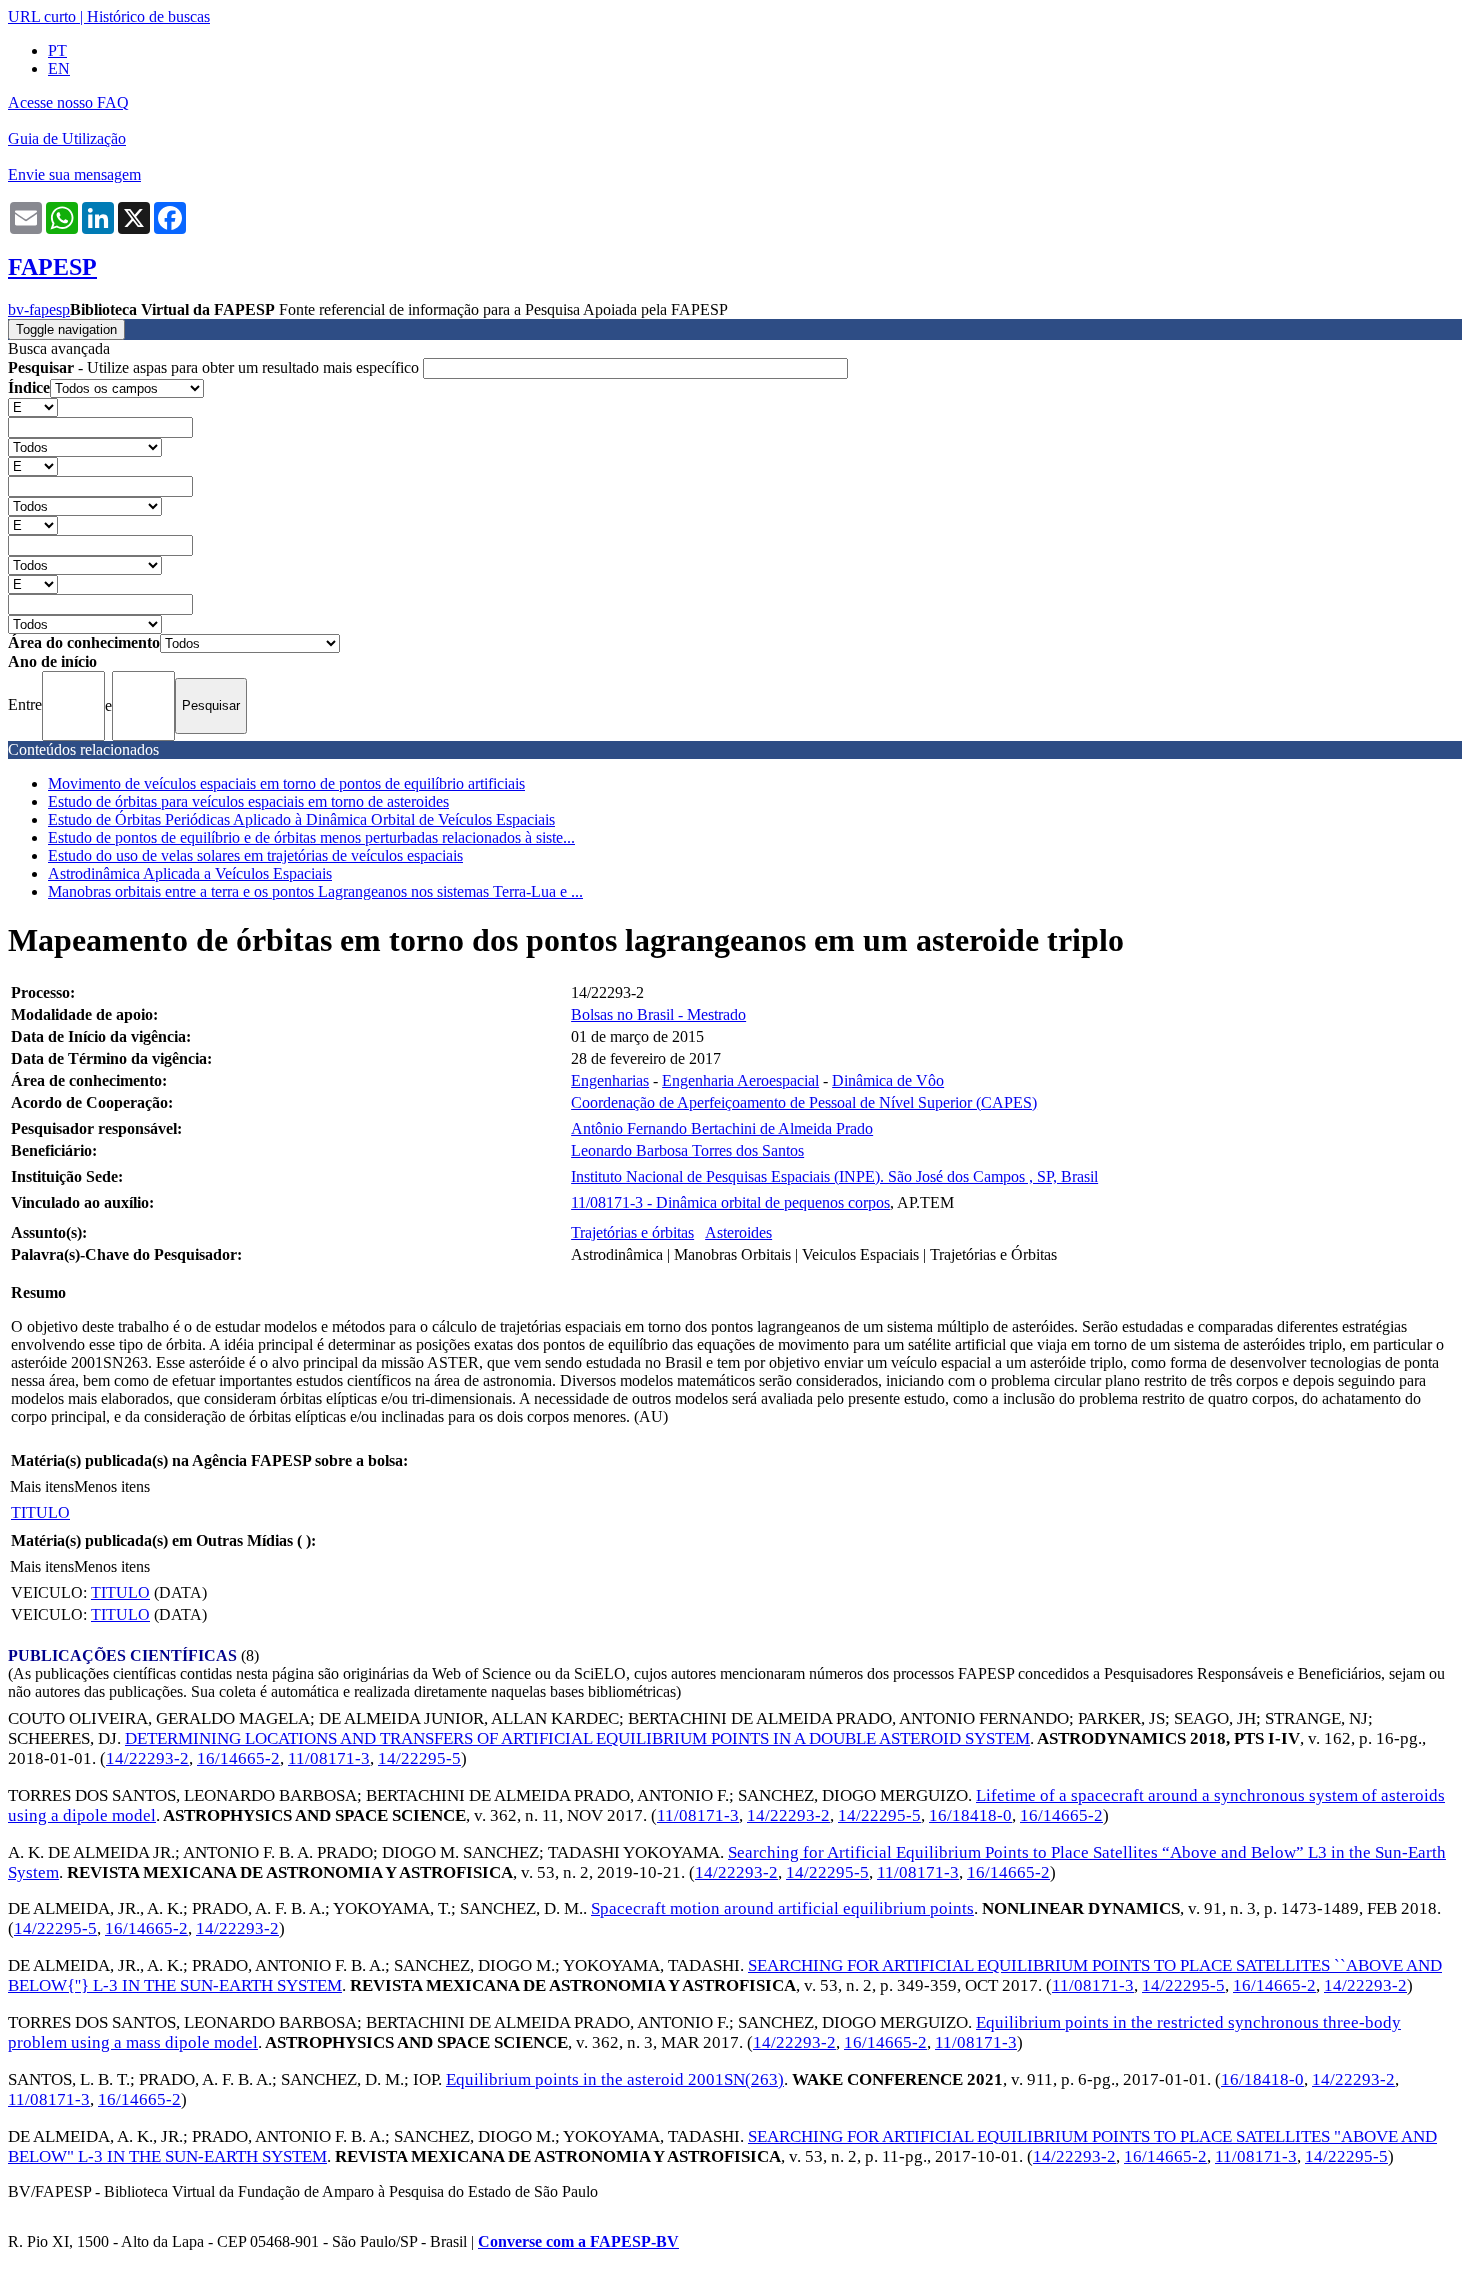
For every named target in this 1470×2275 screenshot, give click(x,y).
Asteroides (738, 1232)
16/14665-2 (238, 1758)
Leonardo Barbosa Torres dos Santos (687, 1150)
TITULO (40, 1512)
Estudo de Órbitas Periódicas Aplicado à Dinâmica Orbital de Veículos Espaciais (301, 819)
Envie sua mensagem (74, 174)
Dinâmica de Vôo (888, 1080)
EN (59, 68)
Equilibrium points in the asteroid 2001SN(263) (615, 2079)
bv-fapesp (39, 309)
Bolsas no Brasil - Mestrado (658, 1014)
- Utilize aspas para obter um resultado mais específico (215, 367)
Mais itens (42, 1486)
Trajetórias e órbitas (632, 1232)
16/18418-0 (970, 1815)
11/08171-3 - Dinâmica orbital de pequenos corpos (730, 1202)
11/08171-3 (329, 1758)
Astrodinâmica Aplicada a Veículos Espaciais (190, 873)
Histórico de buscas (148, 16)
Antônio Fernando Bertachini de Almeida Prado (722, 1128)
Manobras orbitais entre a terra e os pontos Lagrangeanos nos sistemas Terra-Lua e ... (315, 891)
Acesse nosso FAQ (68, 102)
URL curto (42, 16)
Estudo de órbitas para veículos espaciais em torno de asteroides (248, 801)
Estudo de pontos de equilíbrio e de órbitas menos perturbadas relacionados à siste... (311, 837)
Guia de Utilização (67, 138)
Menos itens (112, 1486)
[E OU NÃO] (33, 406)
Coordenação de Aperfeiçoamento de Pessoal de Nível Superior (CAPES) (804, 1102)
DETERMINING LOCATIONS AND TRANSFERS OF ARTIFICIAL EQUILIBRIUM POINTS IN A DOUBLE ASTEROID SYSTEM (577, 1738)
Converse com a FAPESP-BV (578, 2241)
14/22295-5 (419, 1758)
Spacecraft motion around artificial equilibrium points (782, 1908)
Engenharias (610, 1080)
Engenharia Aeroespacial (740, 1080)
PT (57, 50)
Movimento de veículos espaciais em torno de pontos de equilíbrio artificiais (286, 783)
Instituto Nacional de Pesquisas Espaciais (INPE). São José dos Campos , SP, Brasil (834, 1176)
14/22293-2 (147, 1758)
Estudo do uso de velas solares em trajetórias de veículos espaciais (255, 855)
